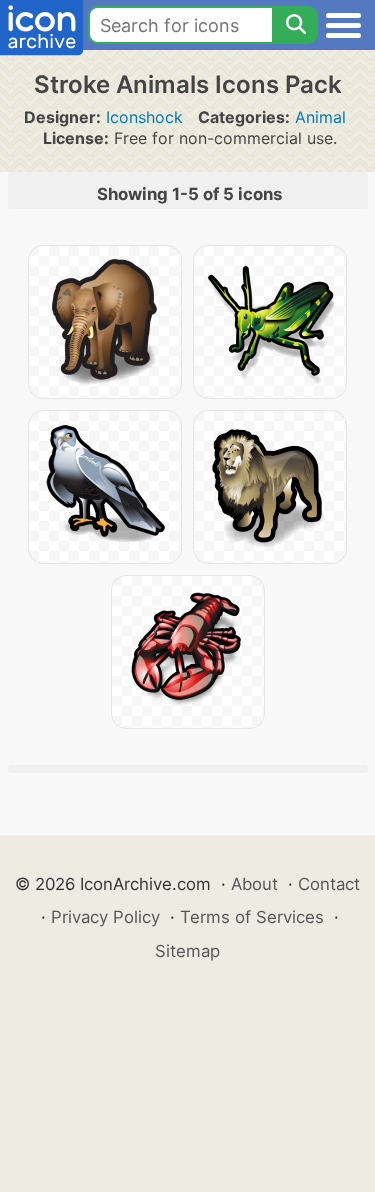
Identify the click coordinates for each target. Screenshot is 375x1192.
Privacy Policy (105, 917)
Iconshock (144, 117)
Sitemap (187, 951)
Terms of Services (252, 917)
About (254, 884)
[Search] (295, 25)
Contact (329, 884)
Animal (320, 117)
